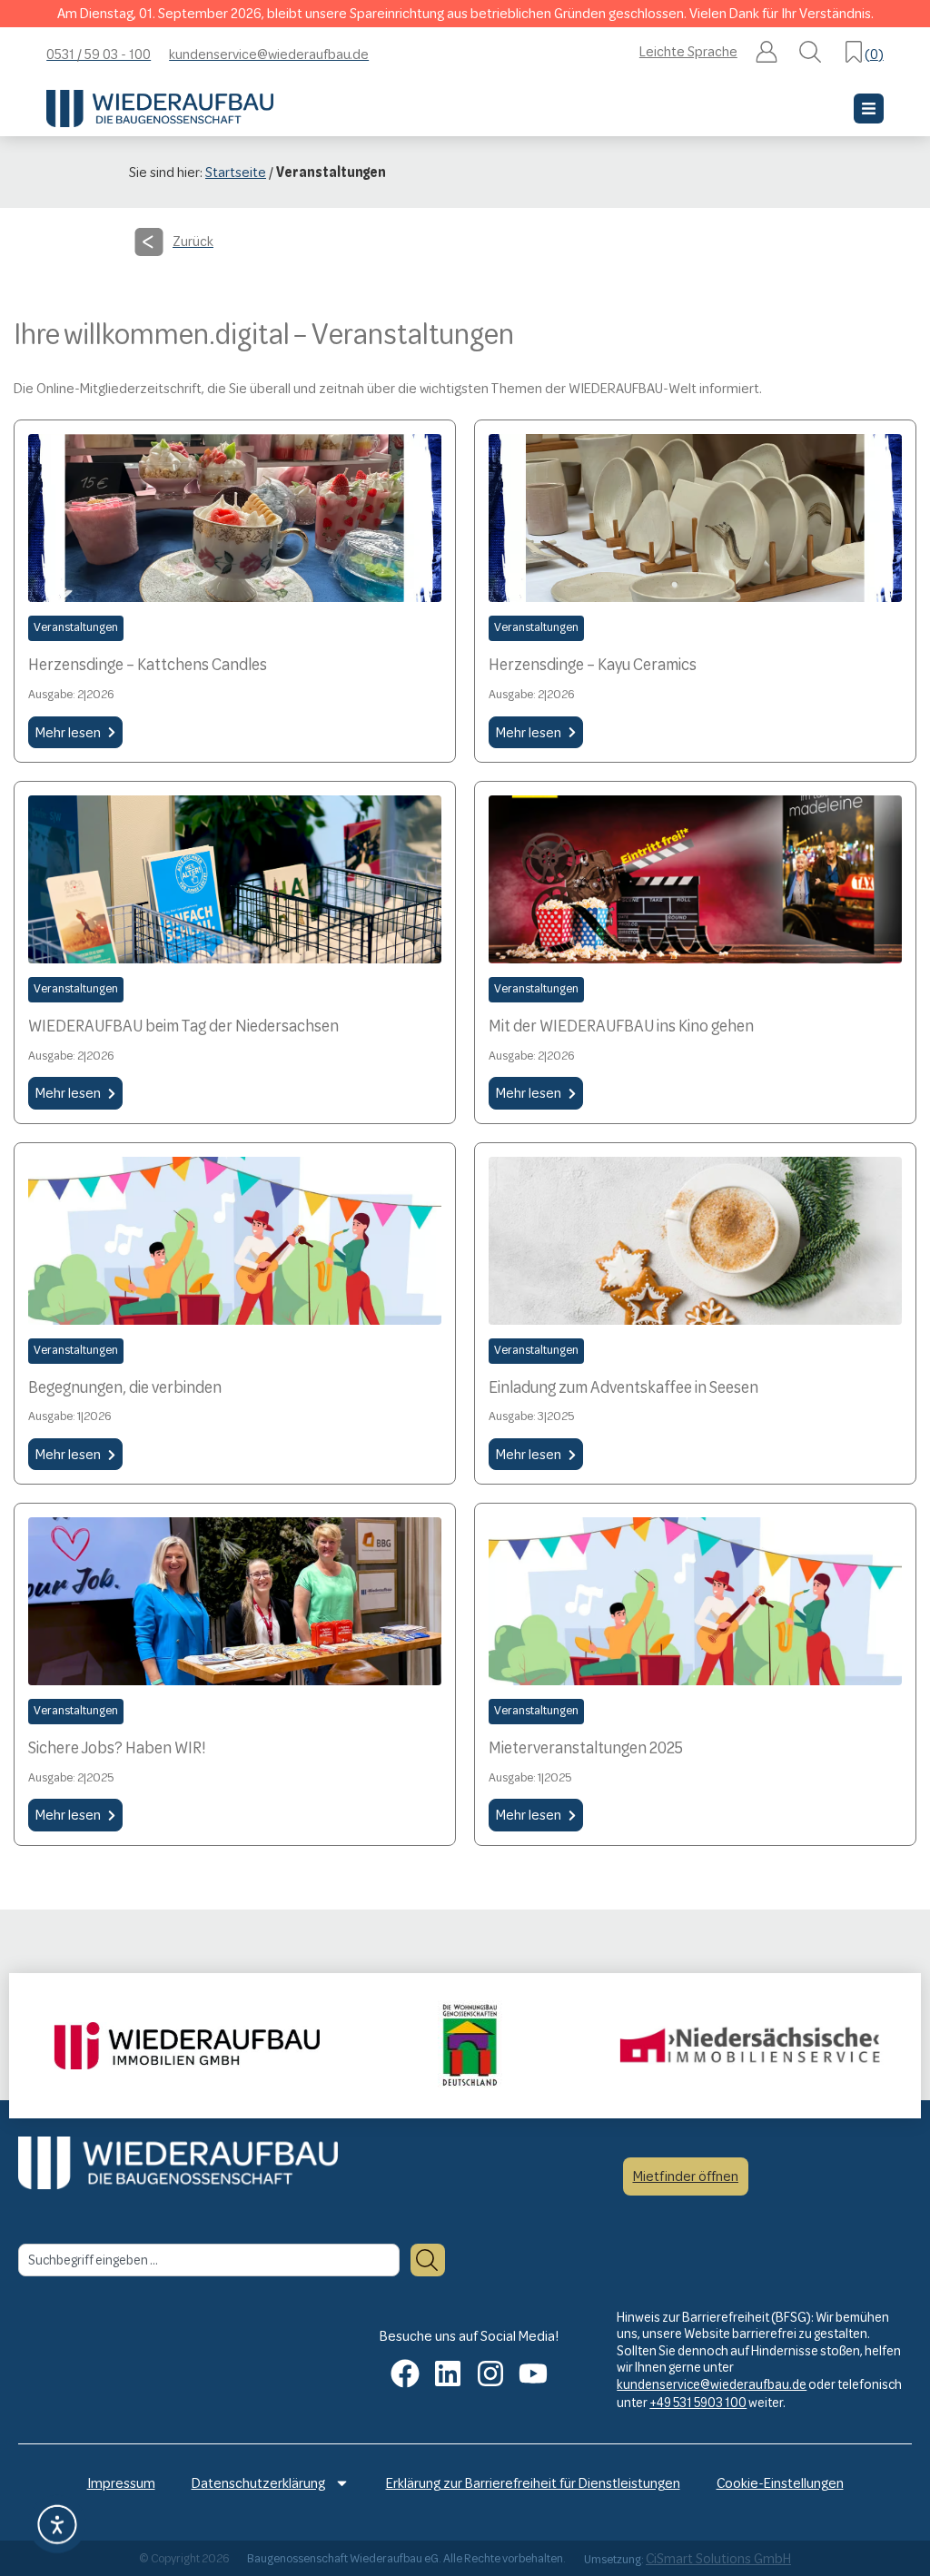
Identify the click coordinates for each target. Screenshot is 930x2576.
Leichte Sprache (688, 51)
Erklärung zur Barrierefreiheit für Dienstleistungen (533, 2483)
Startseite (236, 172)
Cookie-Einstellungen (780, 2483)
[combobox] (209, 2260)
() (874, 54)
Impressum (121, 2483)
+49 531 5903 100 (698, 2403)
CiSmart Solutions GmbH (718, 2558)
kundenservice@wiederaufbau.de (712, 2384)
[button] (767, 54)
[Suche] (428, 2260)
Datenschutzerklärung (258, 2483)
